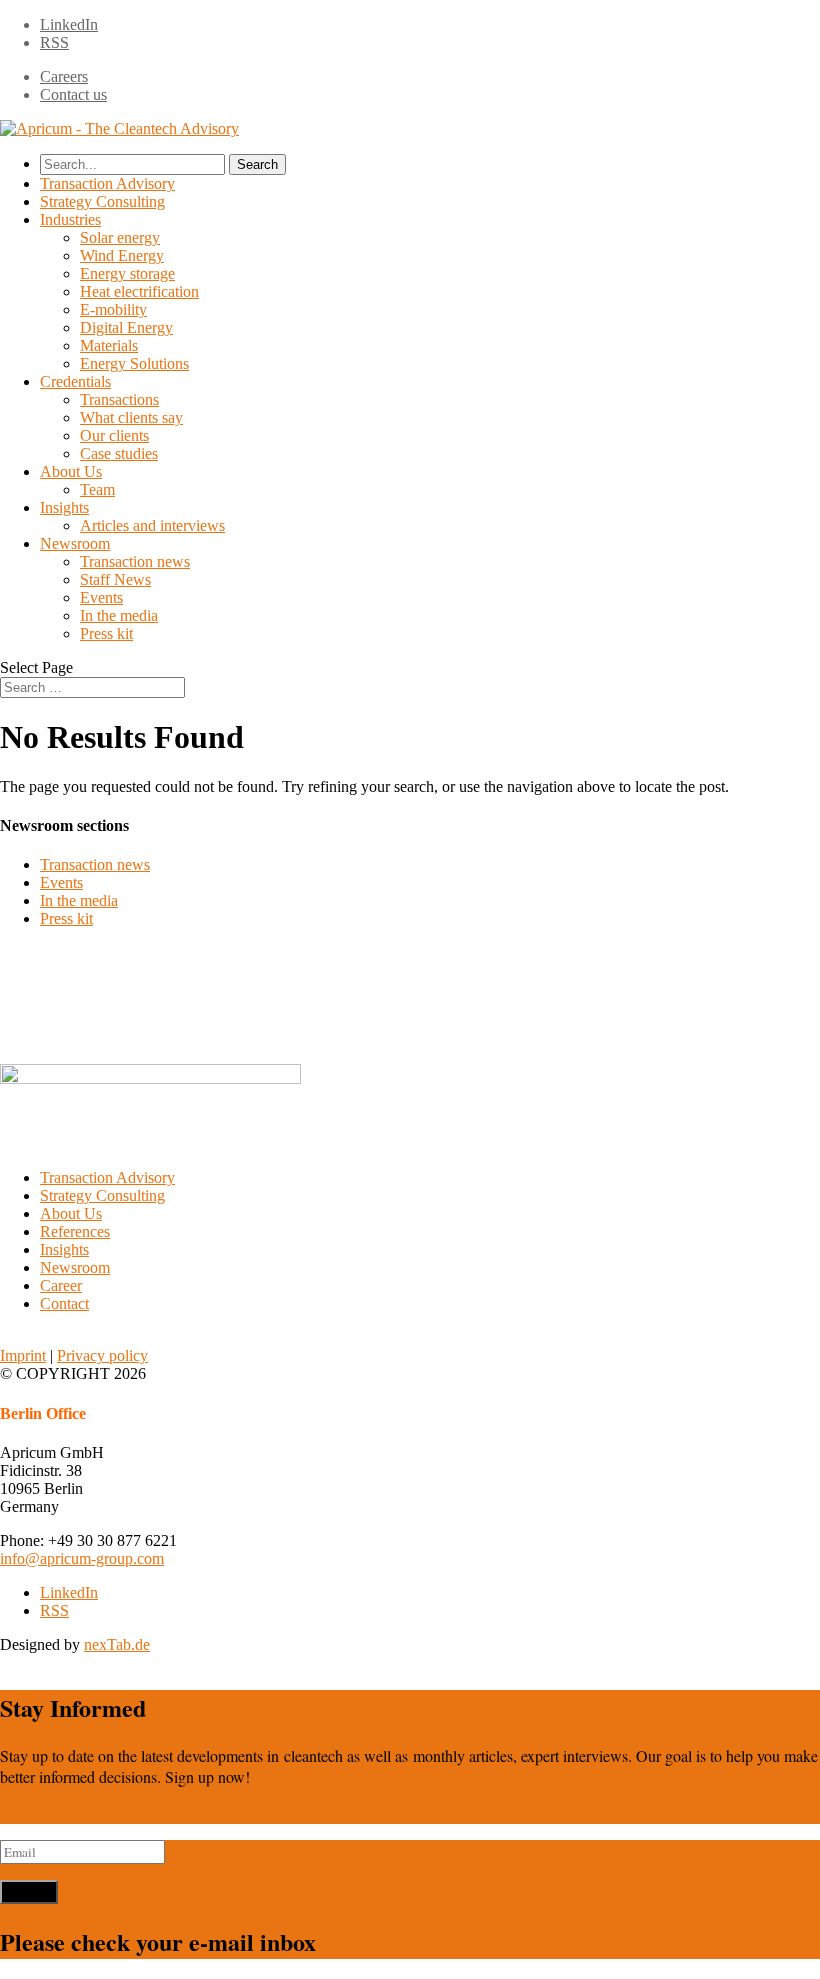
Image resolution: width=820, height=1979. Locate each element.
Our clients (114, 435)
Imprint (23, 1355)
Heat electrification (139, 291)
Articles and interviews (152, 525)
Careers (64, 76)
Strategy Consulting (102, 201)
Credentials (75, 381)
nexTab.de (117, 1644)
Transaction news (135, 561)
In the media (119, 615)
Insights (64, 507)
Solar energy (120, 237)
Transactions (119, 399)
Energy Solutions (134, 363)
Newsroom (75, 543)
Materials (109, 345)
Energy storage (127, 273)
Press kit (106, 633)
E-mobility (113, 309)
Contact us (73, 94)
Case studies (119, 453)
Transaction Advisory (107, 183)
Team (97, 489)
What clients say (131, 417)
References (75, 1231)
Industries (70, 219)
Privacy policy (102, 1355)
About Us (71, 471)
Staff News (115, 579)
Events (101, 597)
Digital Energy (126, 327)
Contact (64, 1303)
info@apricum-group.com (82, 1558)
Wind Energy (122, 255)
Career (61, 1285)
